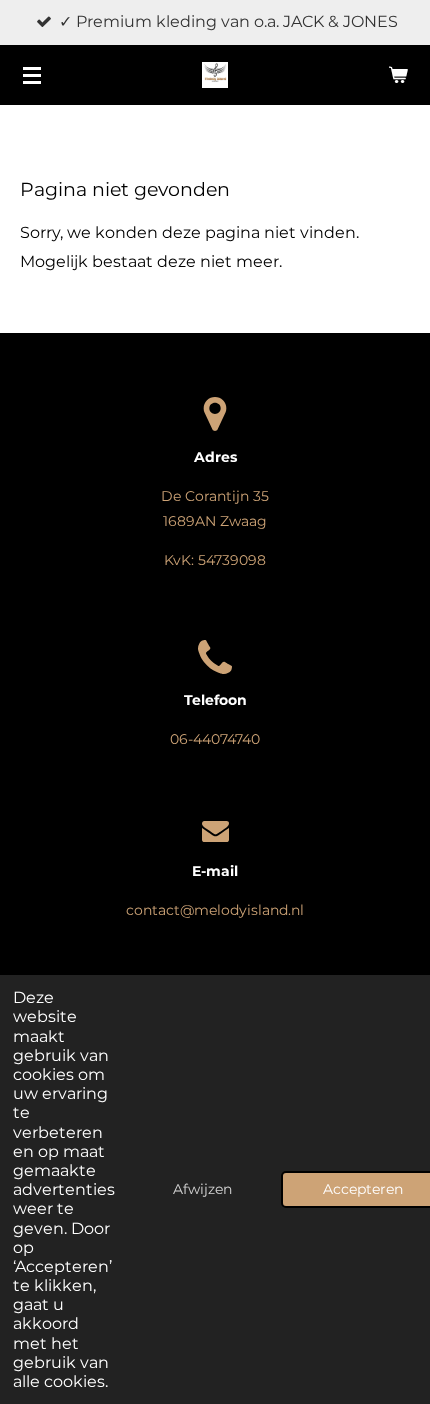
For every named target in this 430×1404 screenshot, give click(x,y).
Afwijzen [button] (202, 1189)
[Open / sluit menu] (32, 75)
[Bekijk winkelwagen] (398, 75)
